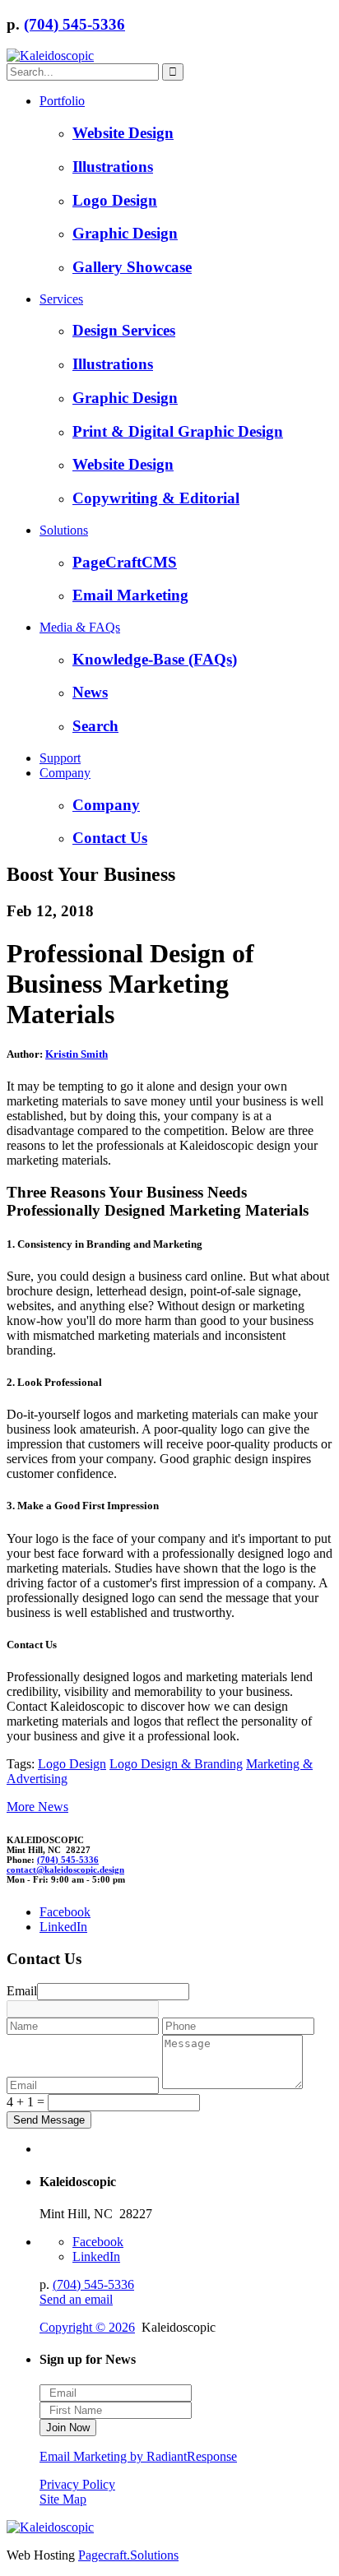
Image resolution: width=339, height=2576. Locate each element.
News (90, 692)
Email (22, 1991)
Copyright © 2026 (87, 2327)
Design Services (124, 330)
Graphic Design (125, 233)
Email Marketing (130, 595)
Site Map (63, 2499)
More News (37, 1807)
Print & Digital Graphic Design (178, 431)
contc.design (65, 1869)
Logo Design (115, 200)
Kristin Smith (77, 1054)
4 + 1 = (26, 2102)
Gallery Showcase (132, 267)
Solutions (64, 530)
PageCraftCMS (125, 562)
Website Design (123, 133)
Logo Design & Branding (176, 1764)
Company (65, 773)
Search (95, 726)
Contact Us (110, 838)
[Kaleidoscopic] (50, 56)
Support (60, 758)
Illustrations (113, 167)
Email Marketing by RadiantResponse (138, 2456)
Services (61, 299)
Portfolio (62, 101)
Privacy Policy (77, 2484)
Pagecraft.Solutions (128, 2555)
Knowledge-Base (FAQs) (155, 659)
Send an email (76, 2299)
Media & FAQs (80, 627)
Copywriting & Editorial (156, 498)
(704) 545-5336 (74, 24)
